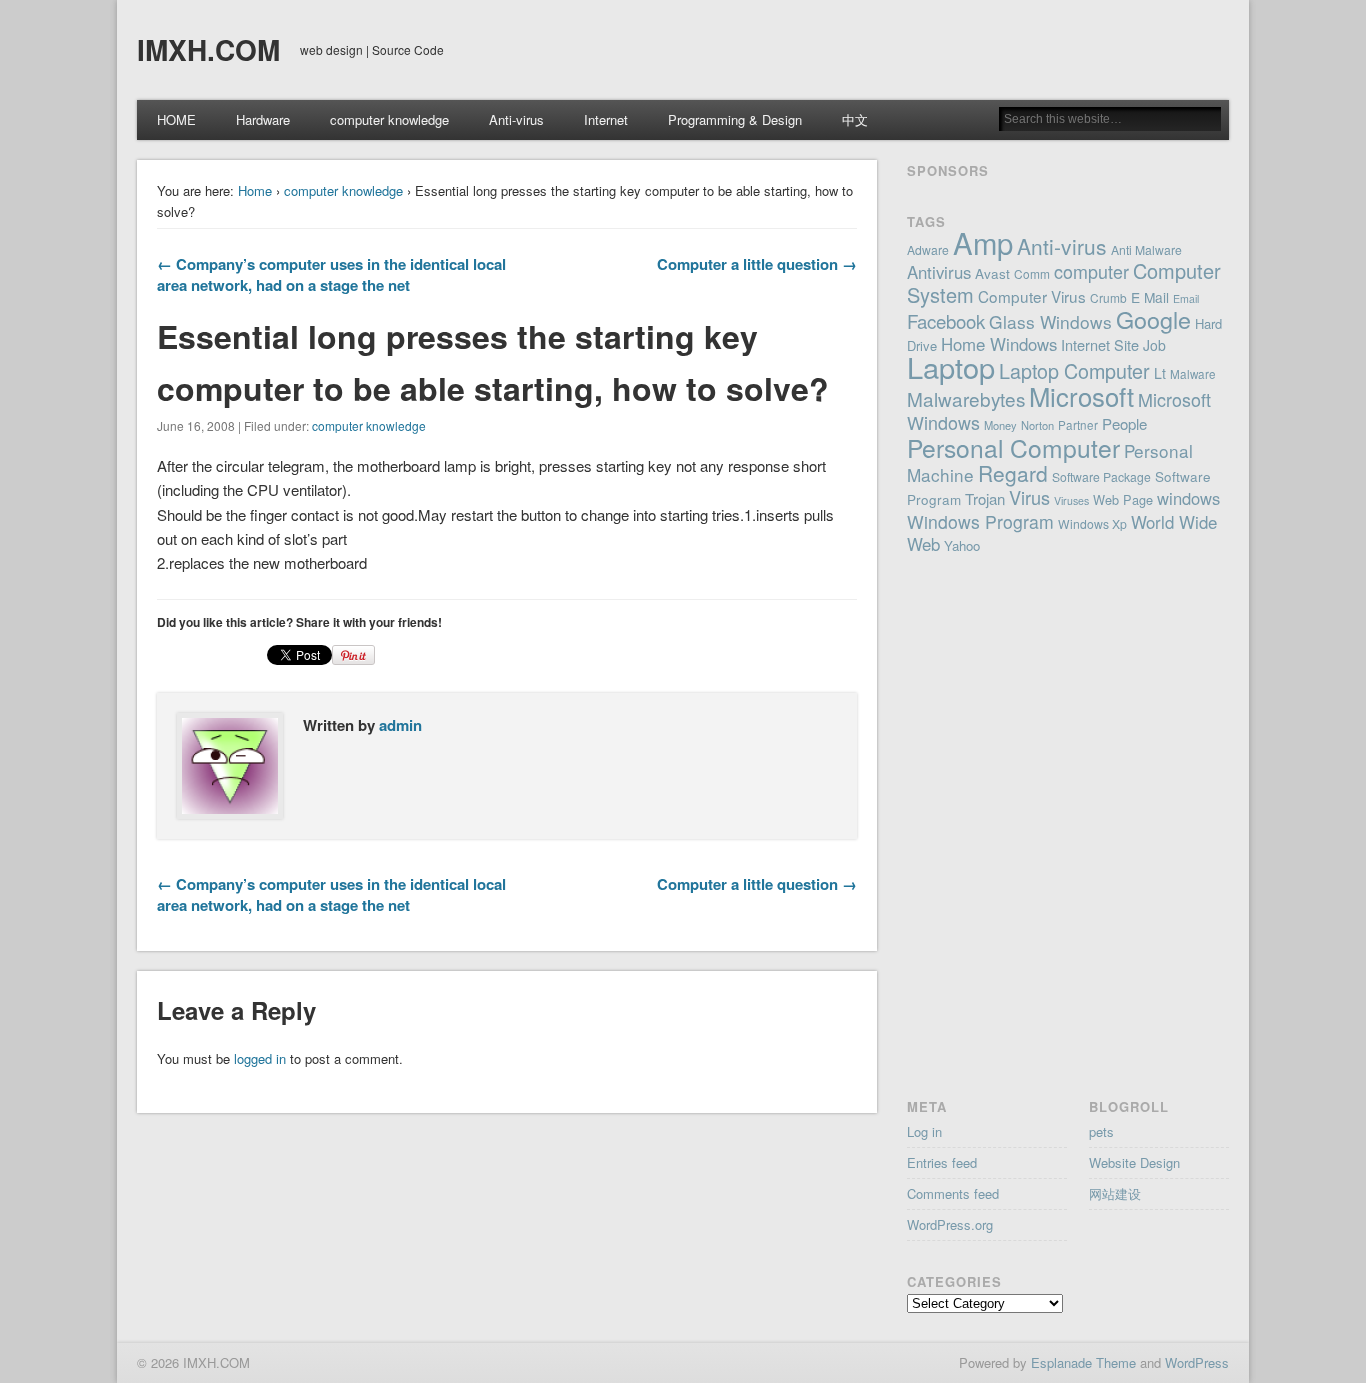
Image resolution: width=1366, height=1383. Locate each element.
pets (1101, 1131)
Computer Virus (1032, 296)
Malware (1193, 374)
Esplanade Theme (1083, 1362)
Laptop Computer (1074, 370)
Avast (992, 273)
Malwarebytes (966, 398)
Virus (1029, 497)
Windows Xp (1092, 523)
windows (1188, 498)
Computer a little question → (757, 264)
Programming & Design (735, 119)
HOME (176, 119)
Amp (983, 242)
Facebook (946, 321)
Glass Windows (1050, 321)
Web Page (1123, 499)
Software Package (1101, 476)
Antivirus (939, 272)
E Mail (1150, 297)
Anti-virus (516, 119)
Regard (1013, 473)
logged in (260, 1058)
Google (1153, 319)
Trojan (985, 498)
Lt (1160, 373)
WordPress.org (950, 1224)
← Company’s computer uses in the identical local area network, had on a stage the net (331, 274)
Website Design (1134, 1162)
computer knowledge (389, 119)
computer (1091, 271)
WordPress (1197, 1362)
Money (1000, 425)
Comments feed (953, 1193)
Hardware (263, 119)
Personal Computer (1013, 447)
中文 (855, 119)
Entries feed (942, 1162)
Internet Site (1100, 344)
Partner (1078, 425)
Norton (1037, 425)
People (1124, 423)
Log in (924, 1131)
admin (400, 725)
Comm (1032, 273)
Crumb (1108, 297)
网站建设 (1115, 1193)
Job (1154, 345)
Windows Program (980, 521)
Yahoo (962, 545)
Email (1186, 298)
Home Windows (999, 344)
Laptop (951, 366)
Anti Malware (1146, 249)
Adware (928, 249)
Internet (606, 119)
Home (255, 190)
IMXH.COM (208, 49)
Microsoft (1081, 395)
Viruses (1071, 500)
